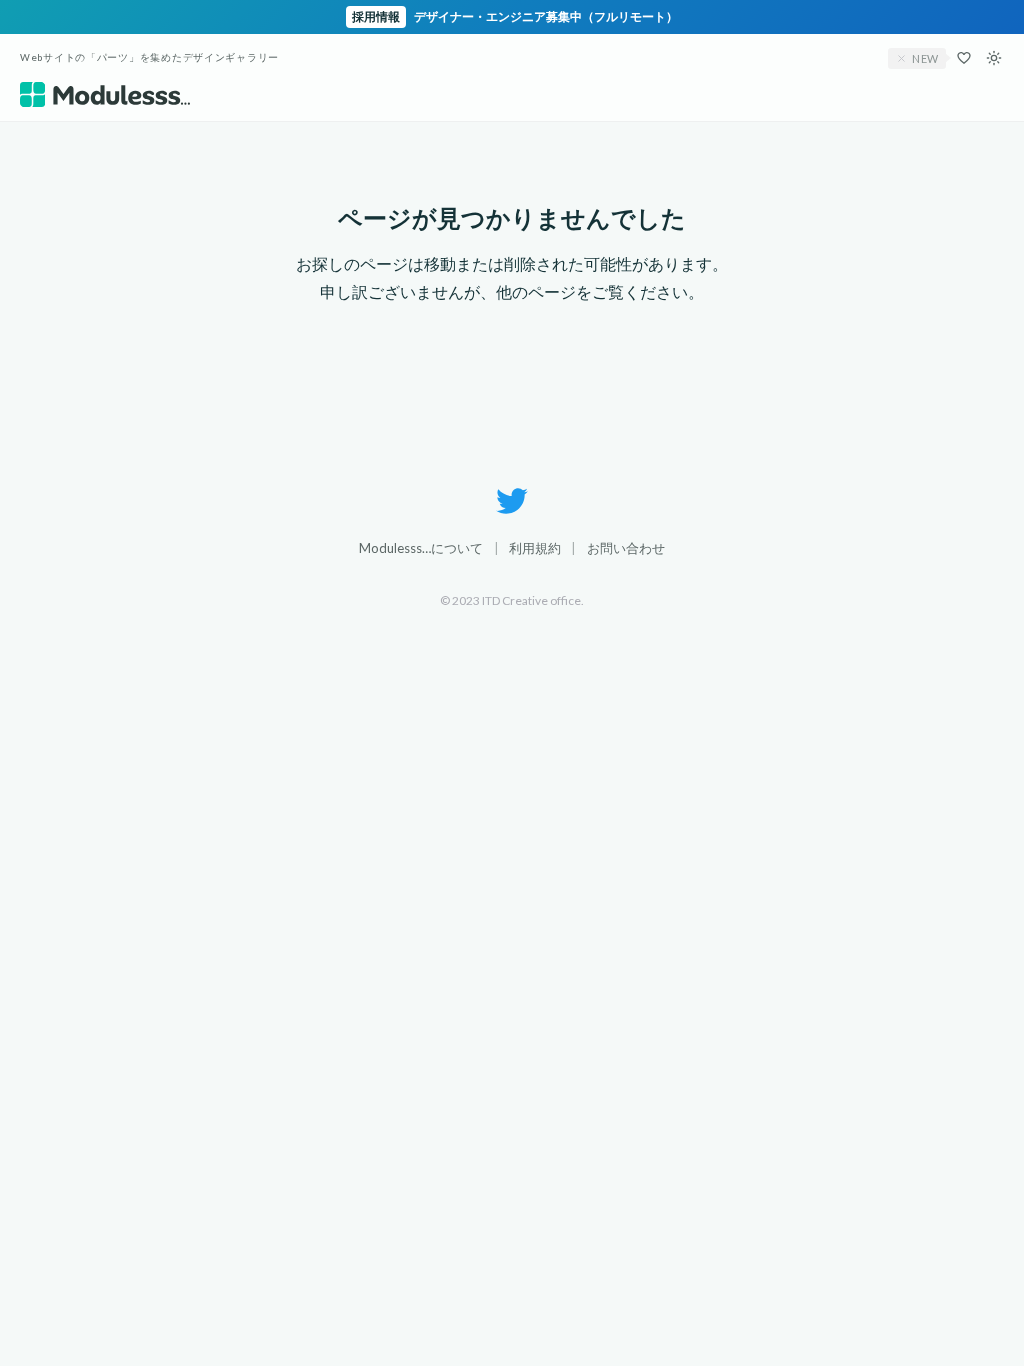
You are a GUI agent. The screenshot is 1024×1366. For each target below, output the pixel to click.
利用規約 (535, 548)
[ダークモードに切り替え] (994, 58)
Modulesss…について (421, 548)
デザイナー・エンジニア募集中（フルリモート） (515, 16)
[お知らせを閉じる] (901, 58)
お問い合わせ (626, 548)
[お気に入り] (964, 58)
